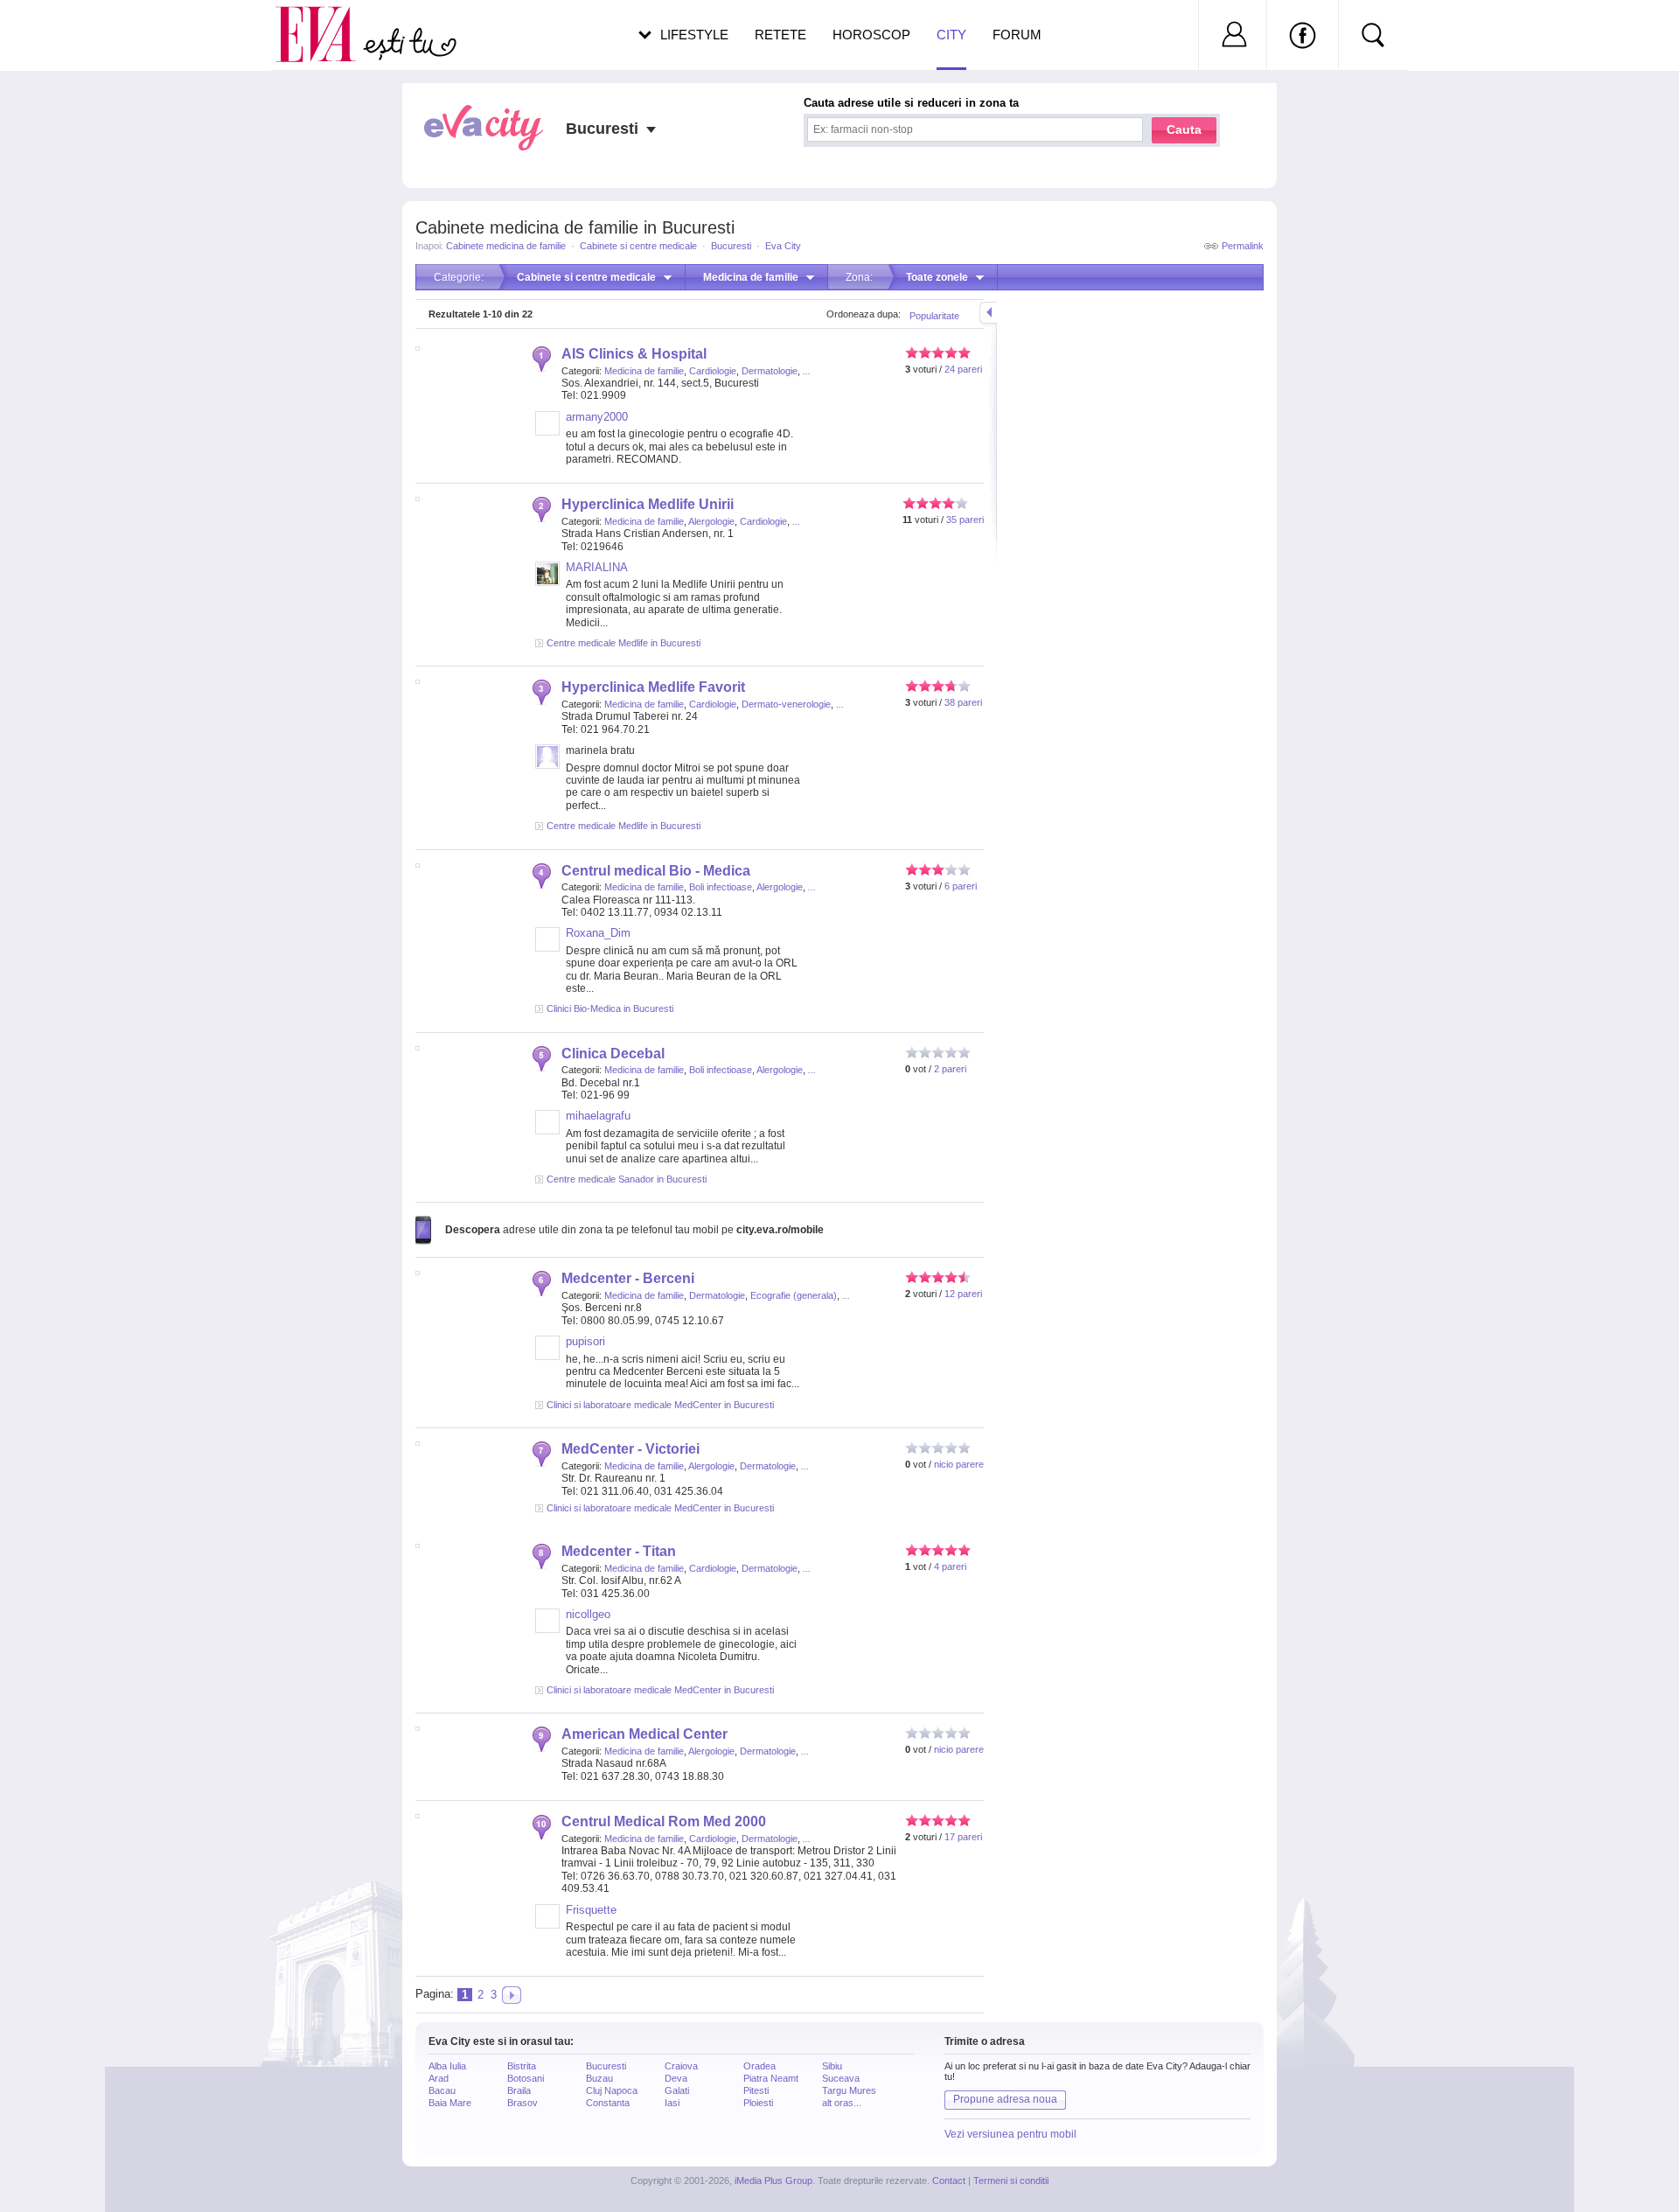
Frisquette (591, 1910)
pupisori (585, 1341)
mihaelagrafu (598, 1116)
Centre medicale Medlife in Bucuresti (624, 643)
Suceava (841, 2078)
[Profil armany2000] (547, 432)
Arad (439, 2078)
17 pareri (963, 1837)
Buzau (599, 2078)
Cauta (1184, 129)
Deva (676, 2078)
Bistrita (522, 2066)
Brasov (523, 2103)
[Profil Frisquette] (547, 1925)
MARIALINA (597, 567)
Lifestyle (694, 35)
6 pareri (961, 886)
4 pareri (950, 1567)
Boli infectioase (721, 887)
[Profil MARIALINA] (547, 583)
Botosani (526, 2078)
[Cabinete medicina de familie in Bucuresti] (512, 1995)
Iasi (672, 2103)
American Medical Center (644, 1734)
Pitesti (756, 2090)
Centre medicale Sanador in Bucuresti (627, 1179)
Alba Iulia (447, 2066)
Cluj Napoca (612, 2090)
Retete (780, 35)
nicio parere (959, 1464)
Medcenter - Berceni (628, 1278)
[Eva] (326, 21)
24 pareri (963, 369)
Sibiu (832, 2066)
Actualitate (62, 31)
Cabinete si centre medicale (638, 246)
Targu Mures (849, 2090)
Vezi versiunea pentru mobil (1010, 2134)
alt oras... (842, 2103)
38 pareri (963, 702)
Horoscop (871, 35)
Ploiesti (758, 2103)
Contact (949, 2181)
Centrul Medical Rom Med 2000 (664, 1821)
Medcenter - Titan (619, 1551)
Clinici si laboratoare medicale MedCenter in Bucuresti (660, 1405)
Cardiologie (713, 371)
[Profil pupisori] (547, 1357)
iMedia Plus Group (773, 2181)
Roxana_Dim (598, 933)
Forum (1017, 35)
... (807, 371)
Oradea (759, 2066)
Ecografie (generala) (794, 1295)
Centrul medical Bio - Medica (656, 871)
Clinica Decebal (613, 1054)
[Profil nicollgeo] (547, 1629)
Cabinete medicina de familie (506, 246)
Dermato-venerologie (786, 704)
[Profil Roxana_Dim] (547, 948)
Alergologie (711, 521)
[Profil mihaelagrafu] (547, 1131)
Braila (519, 2090)
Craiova (681, 2066)
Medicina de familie (644, 371)
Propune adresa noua (1005, 2099)
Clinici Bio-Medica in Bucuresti (610, 1008)
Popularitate (934, 316)
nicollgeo (588, 1614)
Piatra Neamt (771, 2078)
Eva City (783, 246)
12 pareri (963, 1294)
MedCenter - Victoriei (630, 1449)
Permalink (1243, 246)
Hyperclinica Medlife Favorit (653, 687)
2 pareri (950, 1069)
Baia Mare (450, 2103)
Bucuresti (731, 246)
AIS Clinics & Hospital (634, 354)
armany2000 (597, 417)
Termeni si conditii (1011, 2181)
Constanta (608, 2103)
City (951, 35)
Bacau (442, 2090)
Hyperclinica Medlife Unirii (648, 504)
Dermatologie (770, 371)
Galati (677, 2090)
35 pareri (965, 520)
